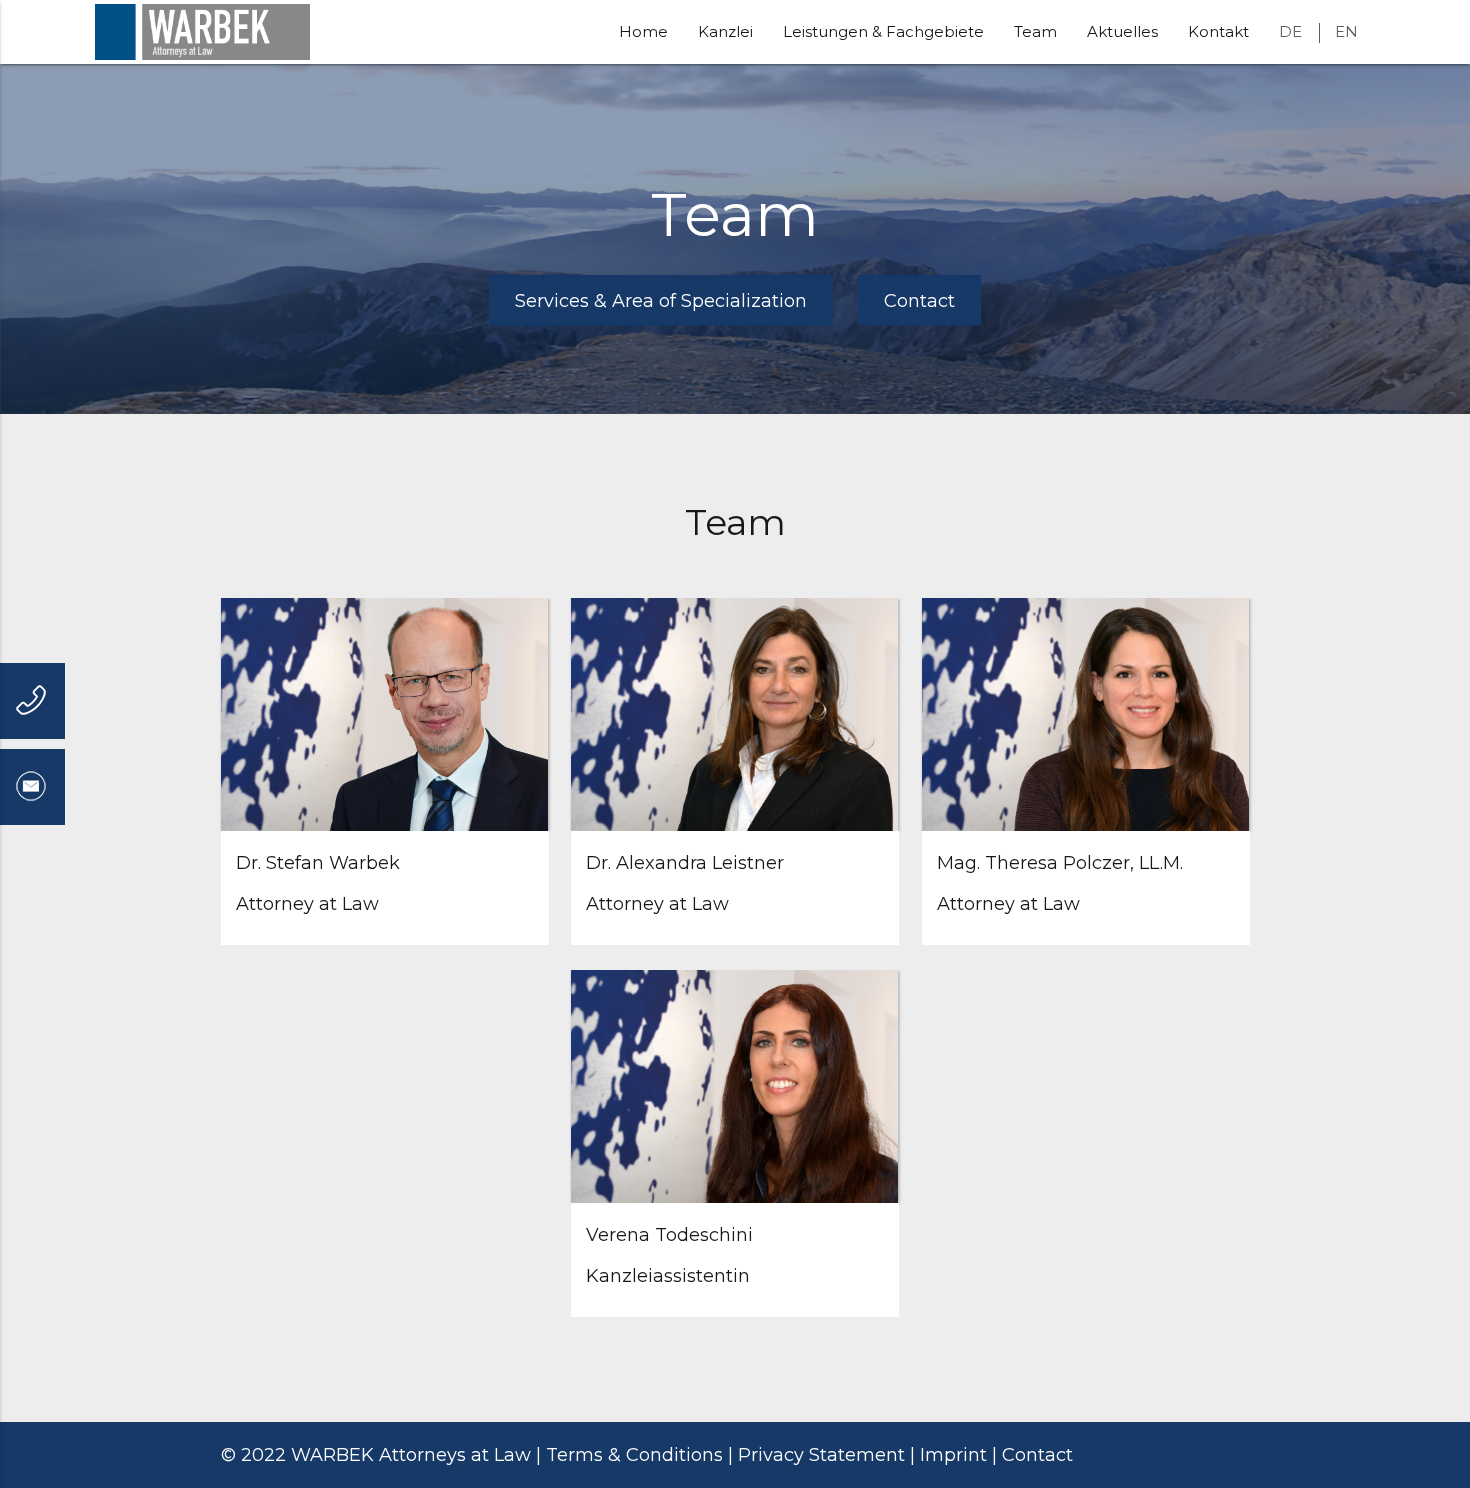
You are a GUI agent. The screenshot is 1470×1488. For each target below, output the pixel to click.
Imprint (953, 1455)
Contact (1037, 1455)
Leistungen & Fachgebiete (883, 31)
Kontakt (1218, 31)
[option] (735, 239)
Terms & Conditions (634, 1455)
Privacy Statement (821, 1455)
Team (1035, 31)
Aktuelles (1122, 31)
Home (643, 31)
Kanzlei (725, 31)
